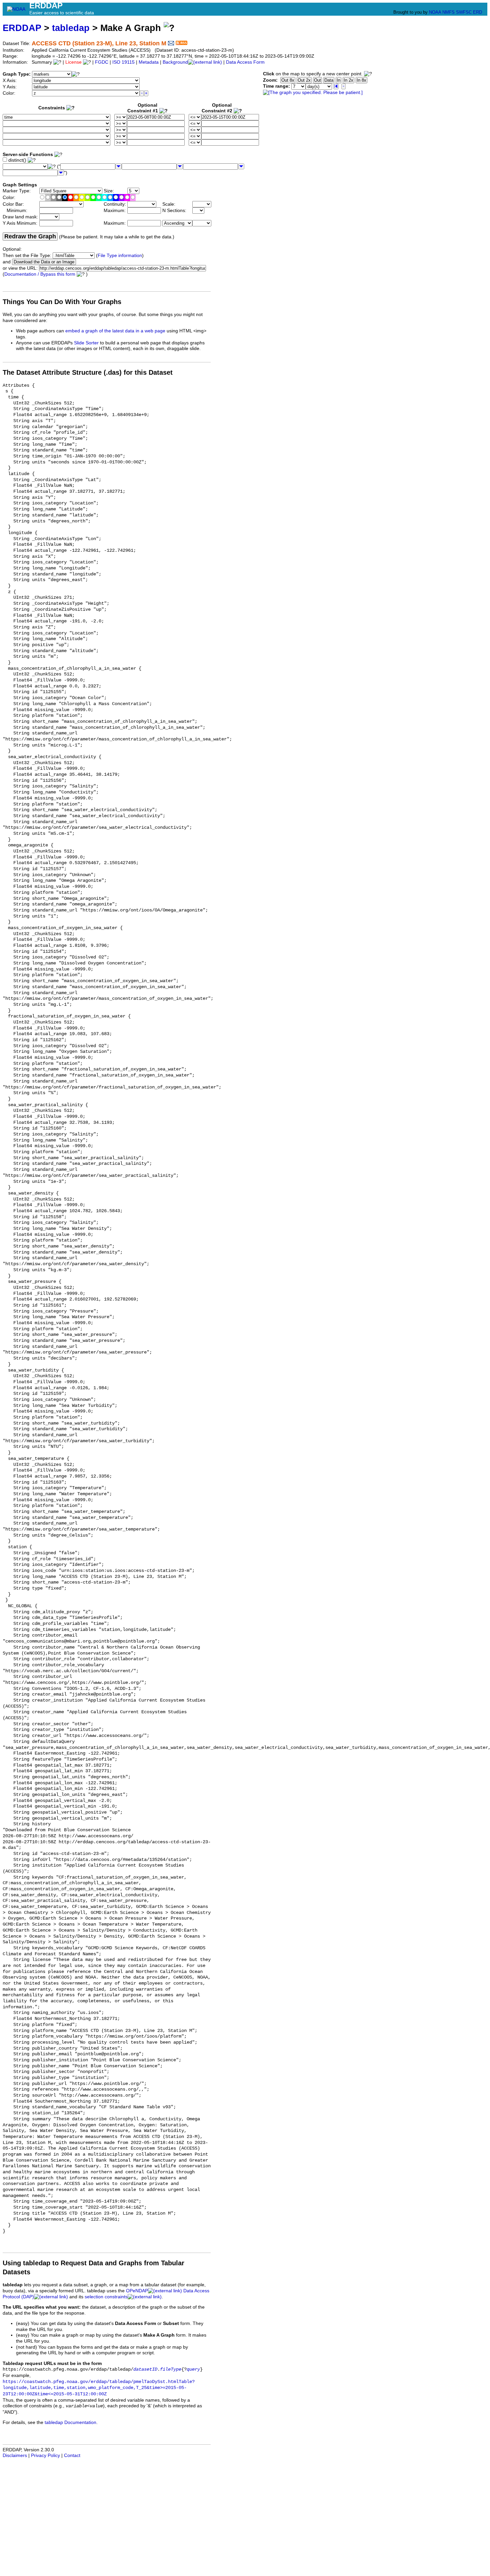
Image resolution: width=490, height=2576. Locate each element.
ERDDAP (22, 28)
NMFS (448, 12)
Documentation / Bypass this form (40, 274)
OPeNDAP (137, 2291)
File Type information (120, 256)
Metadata (149, 62)
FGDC (102, 62)
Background (175, 62)
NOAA (435, 12)
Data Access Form (245, 62)
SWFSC (464, 12)
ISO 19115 (123, 62)
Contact (72, 2455)
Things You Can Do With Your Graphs (62, 302)
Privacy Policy (45, 2455)
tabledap (71, 28)
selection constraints (106, 2297)
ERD (477, 12)
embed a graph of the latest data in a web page (115, 331)
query (193, 2369)
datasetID (145, 2369)
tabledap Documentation (70, 2422)
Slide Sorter (86, 343)
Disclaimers (15, 2455)
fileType (171, 2369)
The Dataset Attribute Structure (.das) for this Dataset (88, 372)
